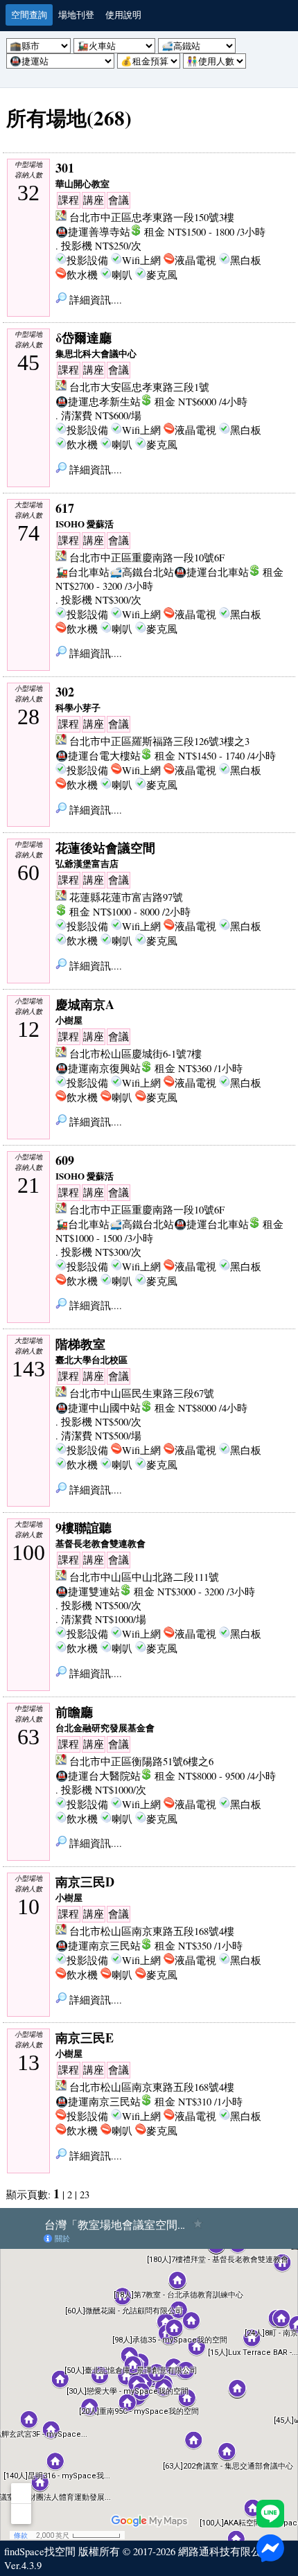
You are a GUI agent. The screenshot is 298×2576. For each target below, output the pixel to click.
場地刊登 (76, 15)
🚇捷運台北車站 (211, 572)
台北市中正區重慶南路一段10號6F (147, 558)
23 (85, 2194)
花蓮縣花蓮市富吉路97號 (126, 897)
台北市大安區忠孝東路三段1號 (139, 387)
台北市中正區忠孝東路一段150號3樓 (152, 217)
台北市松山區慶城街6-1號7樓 (135, 1054)
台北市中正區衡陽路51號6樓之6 (141, 1761)
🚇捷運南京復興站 (98, 1068)
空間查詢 (29, 15)
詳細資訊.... (94, 300)
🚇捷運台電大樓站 (98, 756)
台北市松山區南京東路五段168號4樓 (152, 1931)
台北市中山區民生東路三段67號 (142, 1393)
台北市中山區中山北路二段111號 (144, 1577)
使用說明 (123, 15)
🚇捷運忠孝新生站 (98, 402)
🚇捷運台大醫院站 (98, 1776)
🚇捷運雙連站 (88, 1592)
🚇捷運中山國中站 (98, 1408)
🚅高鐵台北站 (142, 572)
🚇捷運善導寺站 (93, 232)
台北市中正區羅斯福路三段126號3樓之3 (159, 741)
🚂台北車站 (82, 572)
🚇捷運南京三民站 (98, 1946)
